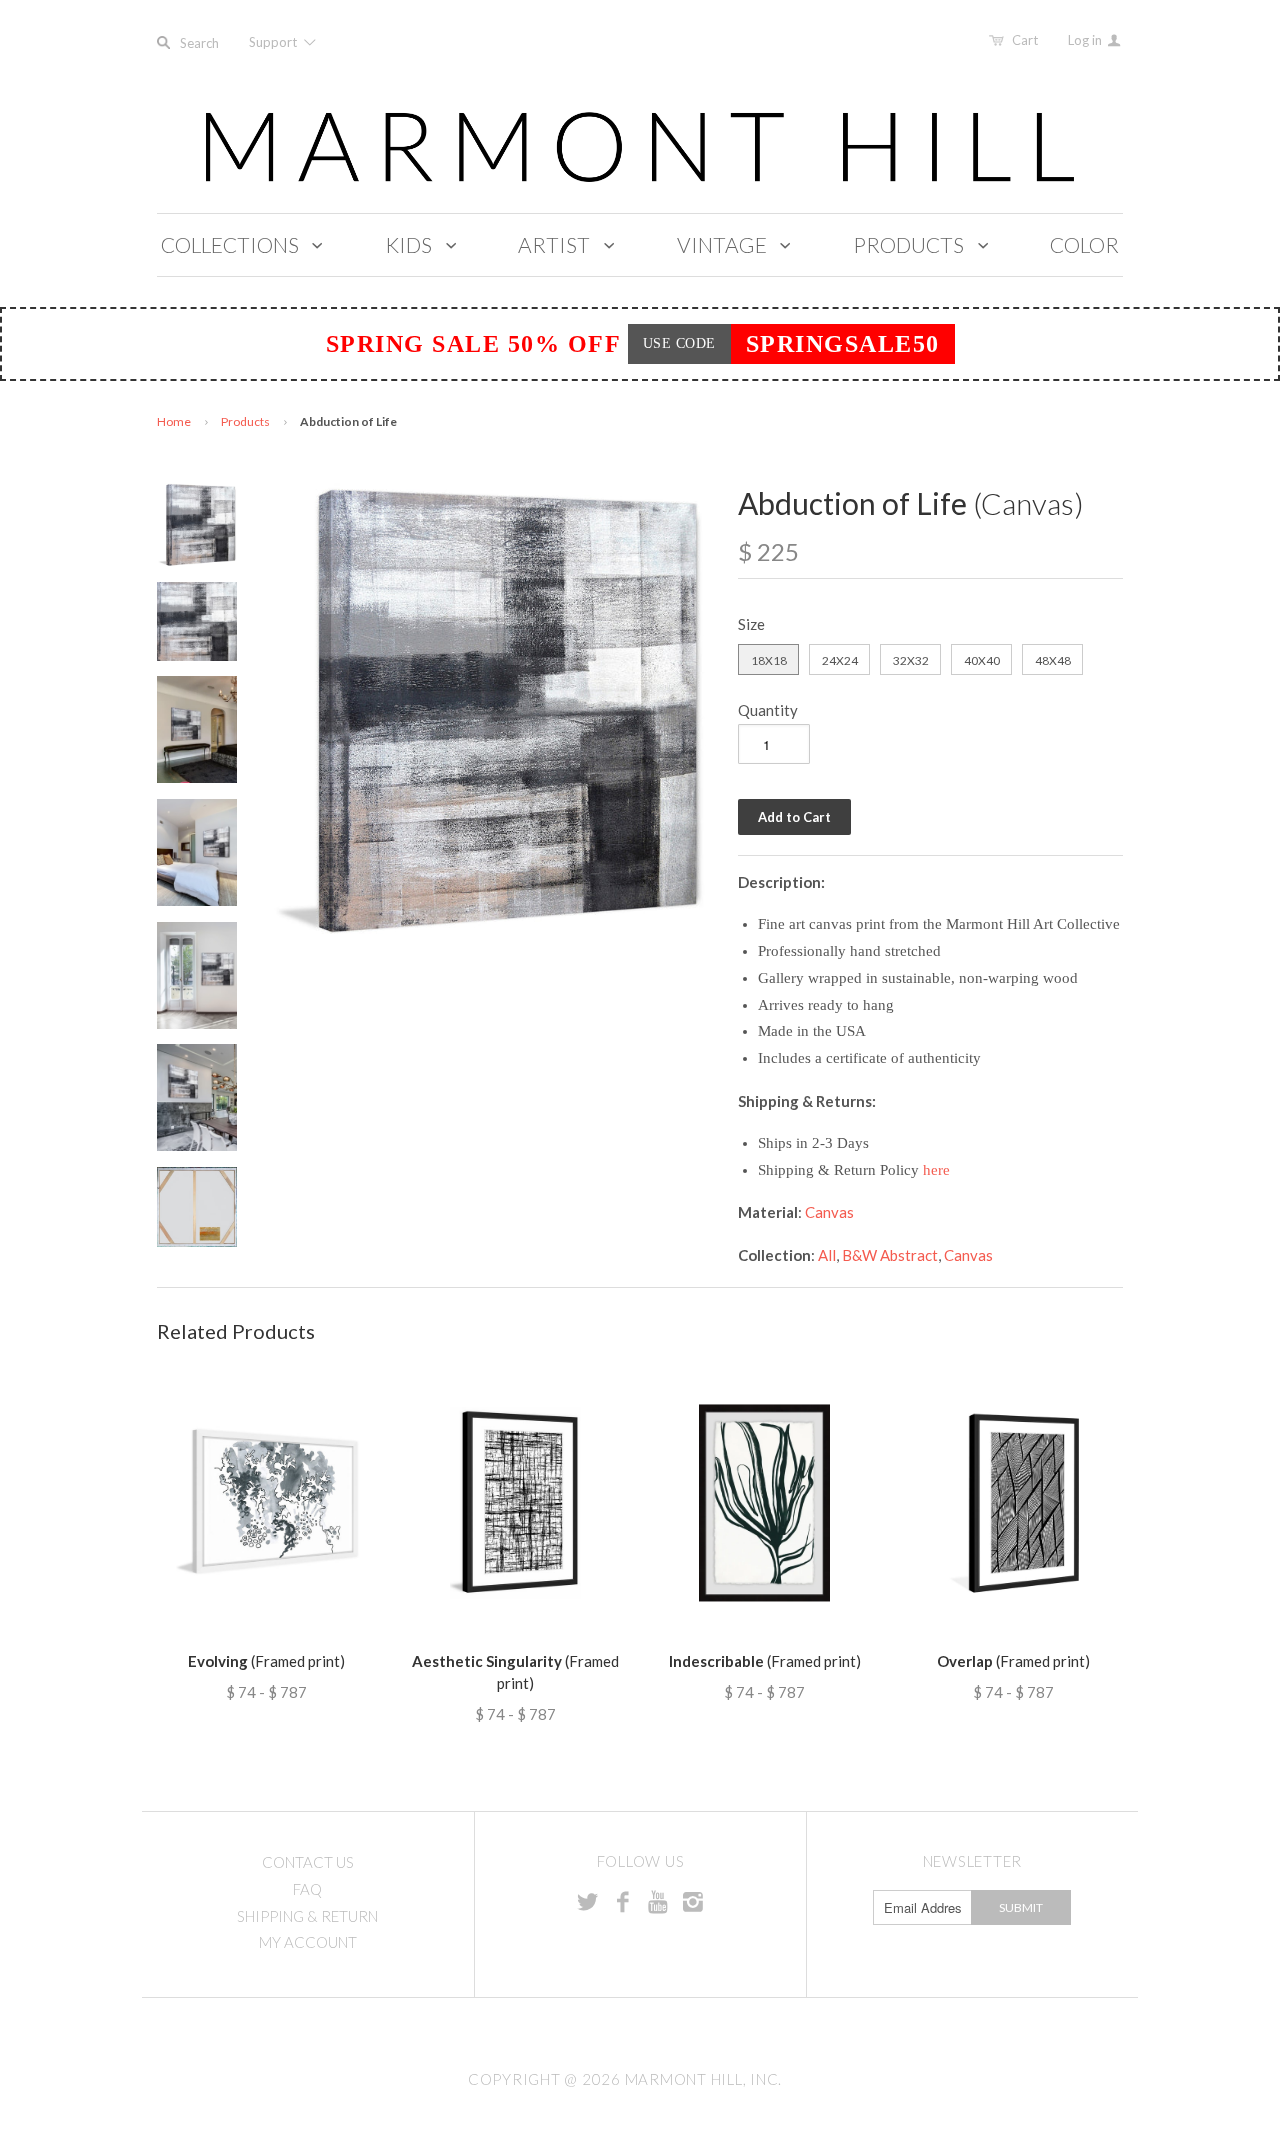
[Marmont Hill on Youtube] (658, 1901)
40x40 (982, 660)
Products (245, 421)
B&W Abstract (890, 1255)
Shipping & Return (307, 1916)
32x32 (911, 660)
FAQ (307, 1889)
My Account (308, 1942)
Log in (1086, 40)
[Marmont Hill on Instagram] (693, 1901)
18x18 (769, 660)
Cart (1025, 40)
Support (274, 42)
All (827, 1255)
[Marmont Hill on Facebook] (623, 1901)
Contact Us (308, 1862)
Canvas (829, 1212)
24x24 (840, 660)
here (936, 1170)
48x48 (1053, 660)
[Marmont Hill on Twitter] (588, 1901)
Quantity (768, 710)
